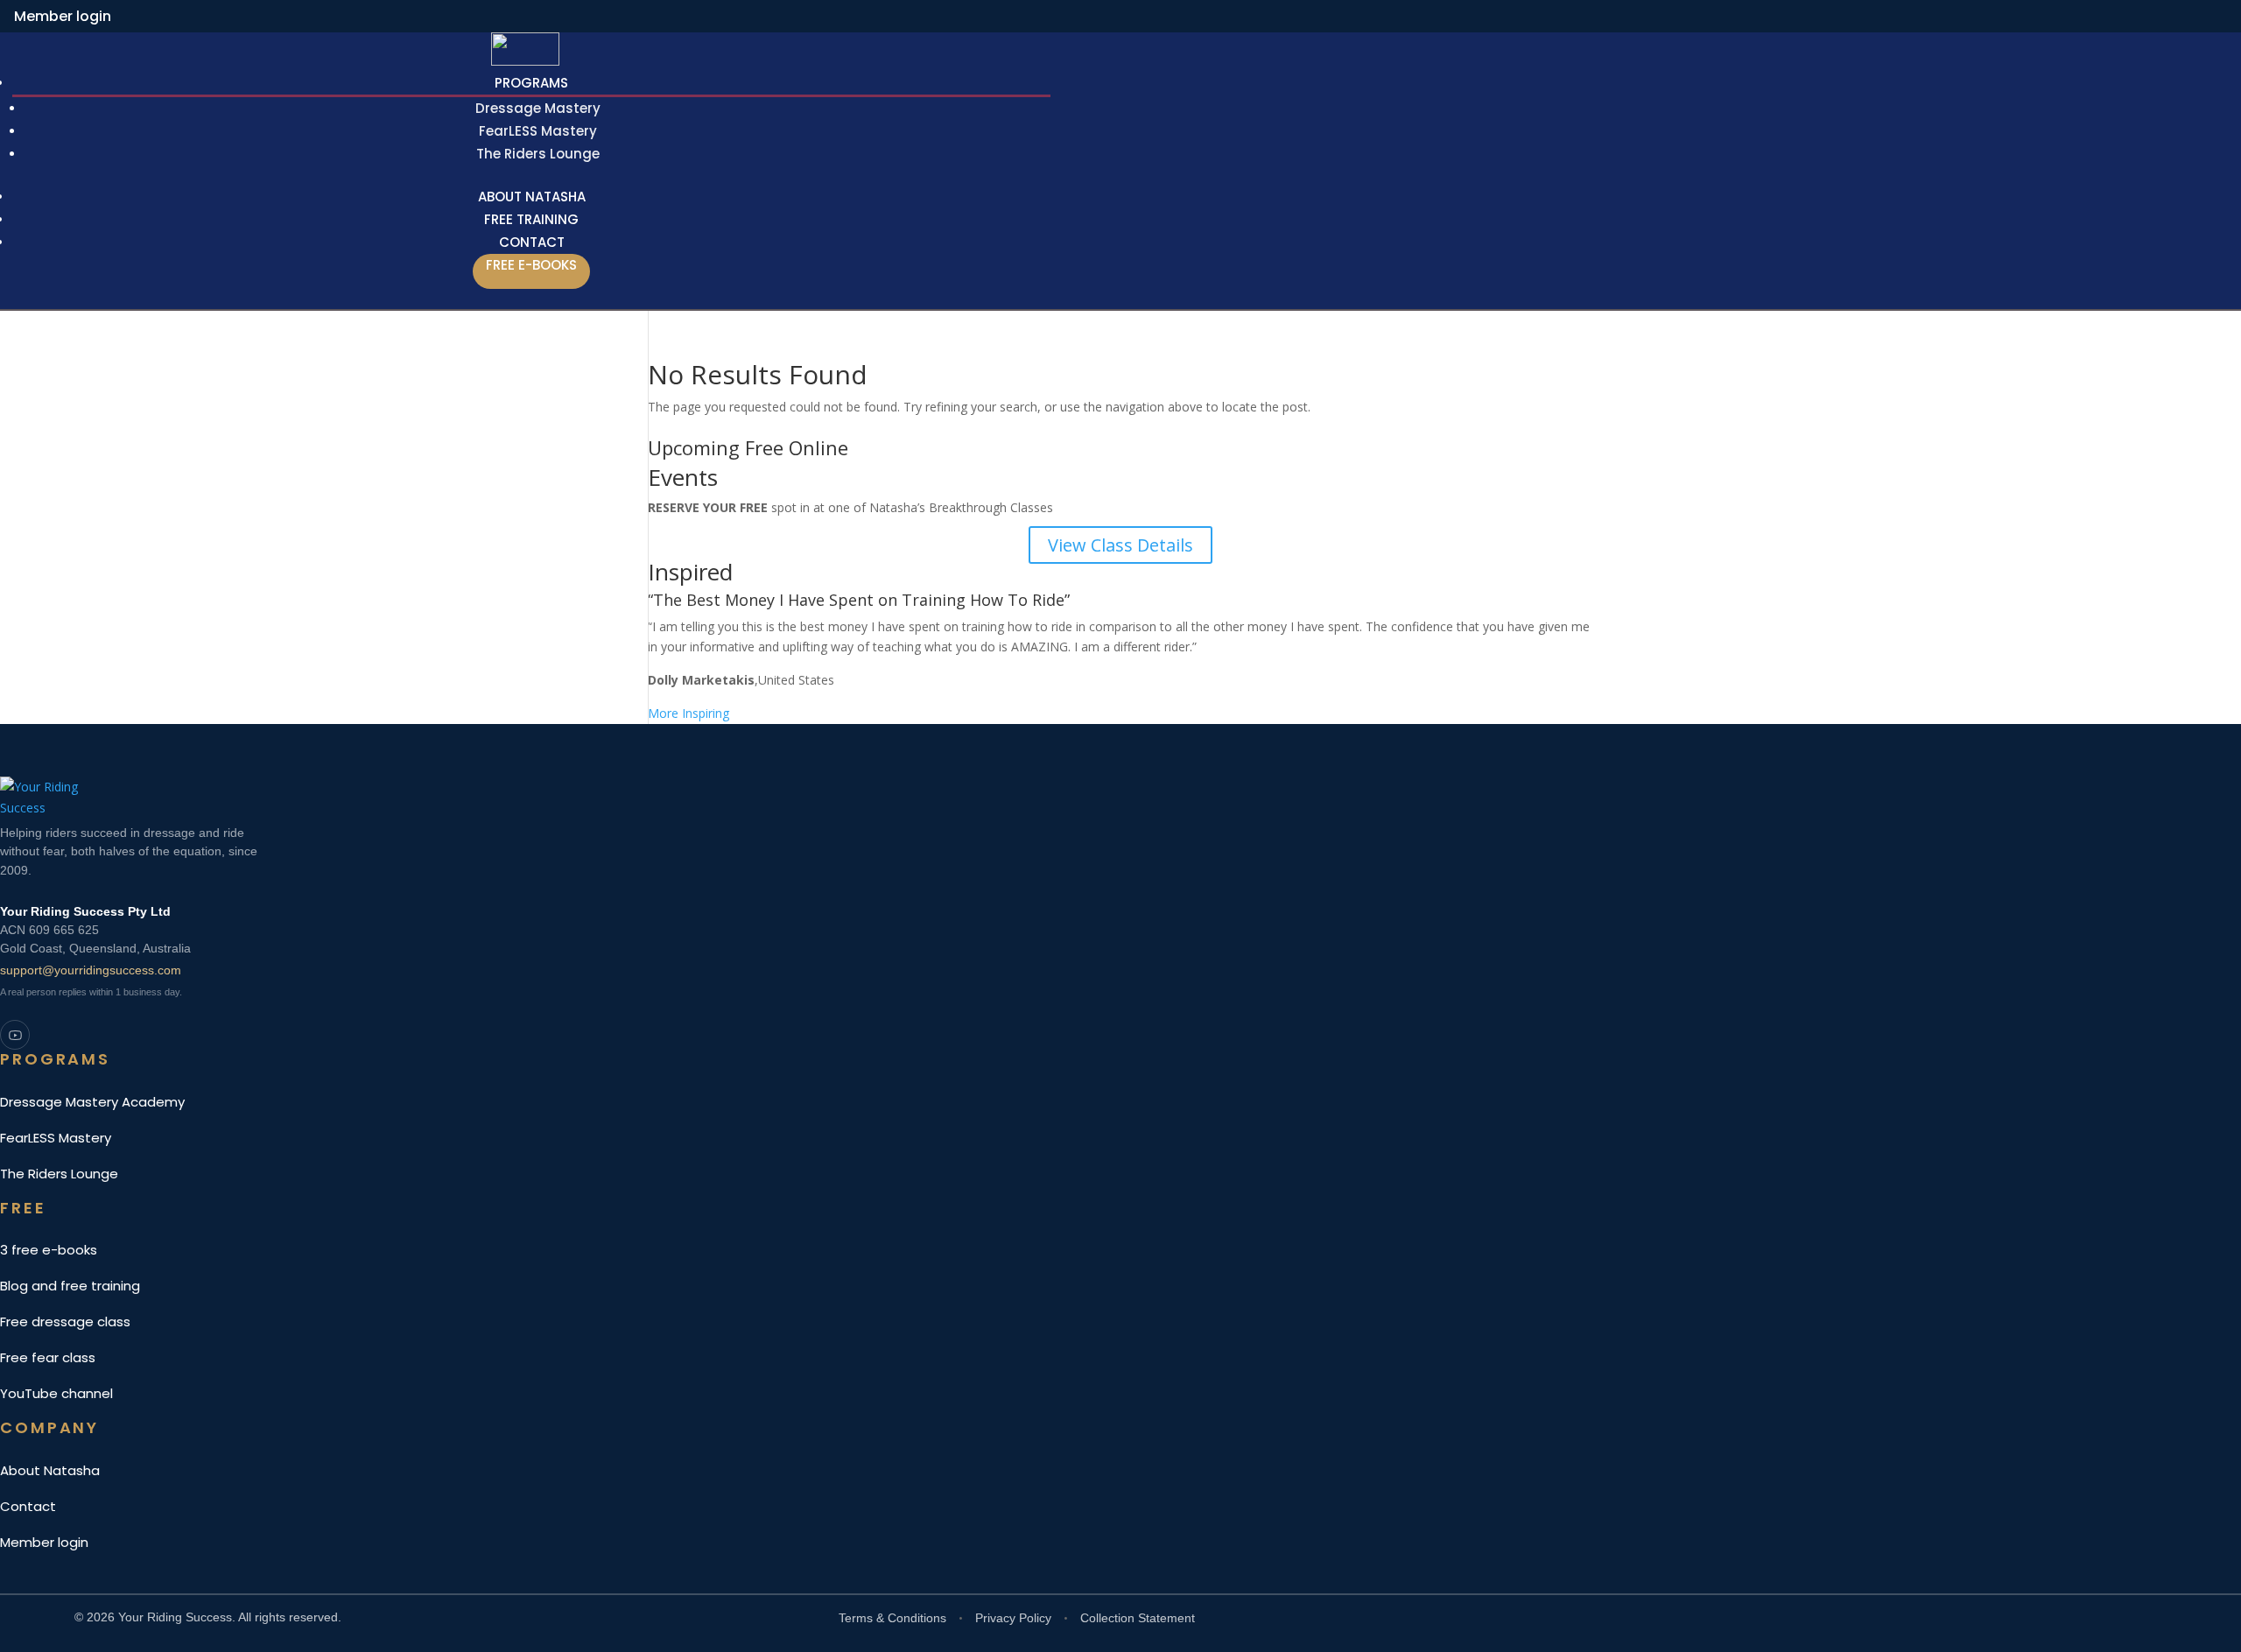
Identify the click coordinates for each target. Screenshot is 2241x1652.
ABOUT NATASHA (532, 197)
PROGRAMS (531, 83)
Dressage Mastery (538, 108)
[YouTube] (15, 1035)
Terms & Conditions (892, 1618)
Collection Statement (1138, 1618)
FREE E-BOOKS (531, 265)
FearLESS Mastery (538, 131)
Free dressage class (65, 1322)
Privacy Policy (1013, 1618)
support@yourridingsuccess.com (91, 970)
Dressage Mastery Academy (92, 1102)
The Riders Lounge (538, 154)
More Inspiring (688, 713)
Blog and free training (70, 1286)
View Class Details (1120, 545)
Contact (28, 1506)
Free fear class (48, 1357)
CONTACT (532, 242)
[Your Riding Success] (560, 796)
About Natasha (50, 1470)
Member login (63, 16)
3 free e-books (49, 1250)
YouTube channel (56, 1393)
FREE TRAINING (531, 219)
